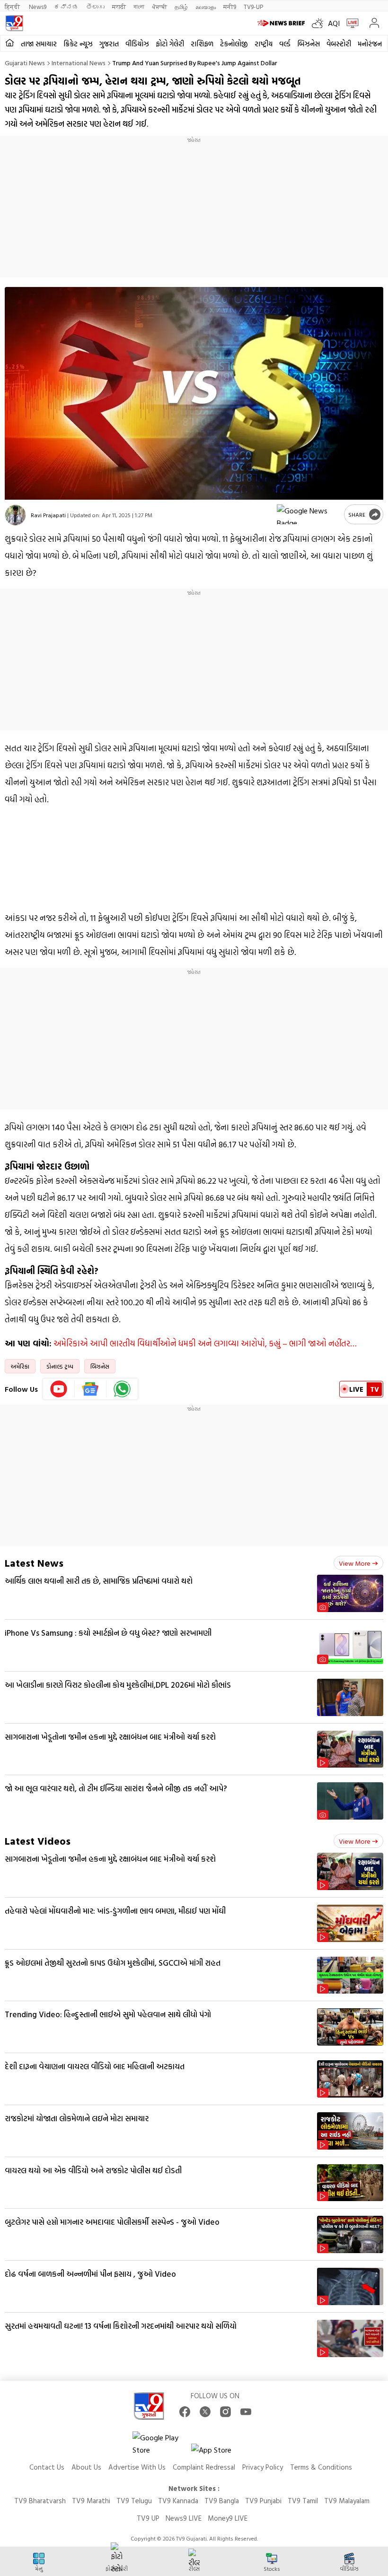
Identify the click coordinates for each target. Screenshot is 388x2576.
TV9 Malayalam (347, 2501)
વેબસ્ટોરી (339, 44)
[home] (10, 43)
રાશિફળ (202, 44)
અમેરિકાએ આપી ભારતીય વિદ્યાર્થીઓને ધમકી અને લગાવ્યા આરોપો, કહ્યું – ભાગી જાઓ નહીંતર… (205, 1343)
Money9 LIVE (228, 2518)
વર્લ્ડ (285, 44)
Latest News (34, 1563)
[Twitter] (205, 2412)
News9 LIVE (184, 2518)
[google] (309, 514)
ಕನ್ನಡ (66, 6)
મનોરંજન (370, 44)
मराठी (119, 6)
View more (355, 1563)
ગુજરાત (109, 44)
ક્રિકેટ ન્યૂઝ (78, 44)
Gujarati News (25, 63)
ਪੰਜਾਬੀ (159, 6)
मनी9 (230, 6)
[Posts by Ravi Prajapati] (15, 515)
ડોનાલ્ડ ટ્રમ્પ (60, 1366)
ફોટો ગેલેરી (170, 44)
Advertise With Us (137, 2467)
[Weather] (320, 23)
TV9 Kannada (178, 2501)
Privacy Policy (263, 2467)
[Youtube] (59, 1389)
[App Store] (220, 2452)
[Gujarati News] (14, 23)
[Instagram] (225, 2412)
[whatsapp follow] (122, 1389)
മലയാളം (206, 6)
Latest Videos (38, 1841)
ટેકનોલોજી (234, 44)
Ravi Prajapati (48, 515)
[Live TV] (350, 23)
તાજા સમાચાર (39, 44)
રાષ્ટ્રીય (264, 44)
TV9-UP (253, 6)
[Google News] (91, 1389)
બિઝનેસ (309, 44)
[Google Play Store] (161, 2444)
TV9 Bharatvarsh (40, 2501)
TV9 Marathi (91, 2501)
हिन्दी (13, 6)
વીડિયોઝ (137, 44)
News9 (38, 6)
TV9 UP (148, 2518)
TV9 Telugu (134, 2501)
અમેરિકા (20, 1366)
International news (79, 63)
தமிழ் (181, 6)
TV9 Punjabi (263, 2501)
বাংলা (139, 6)
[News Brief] (282, 23)
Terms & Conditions (321, 2467)
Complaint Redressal (204, 2467)
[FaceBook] (185, 2412)
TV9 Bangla (222, 2501)
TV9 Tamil (303, 2501)
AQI (334, 23)
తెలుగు (95, 6)
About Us (86, 2467)
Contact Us (47, 2467)
